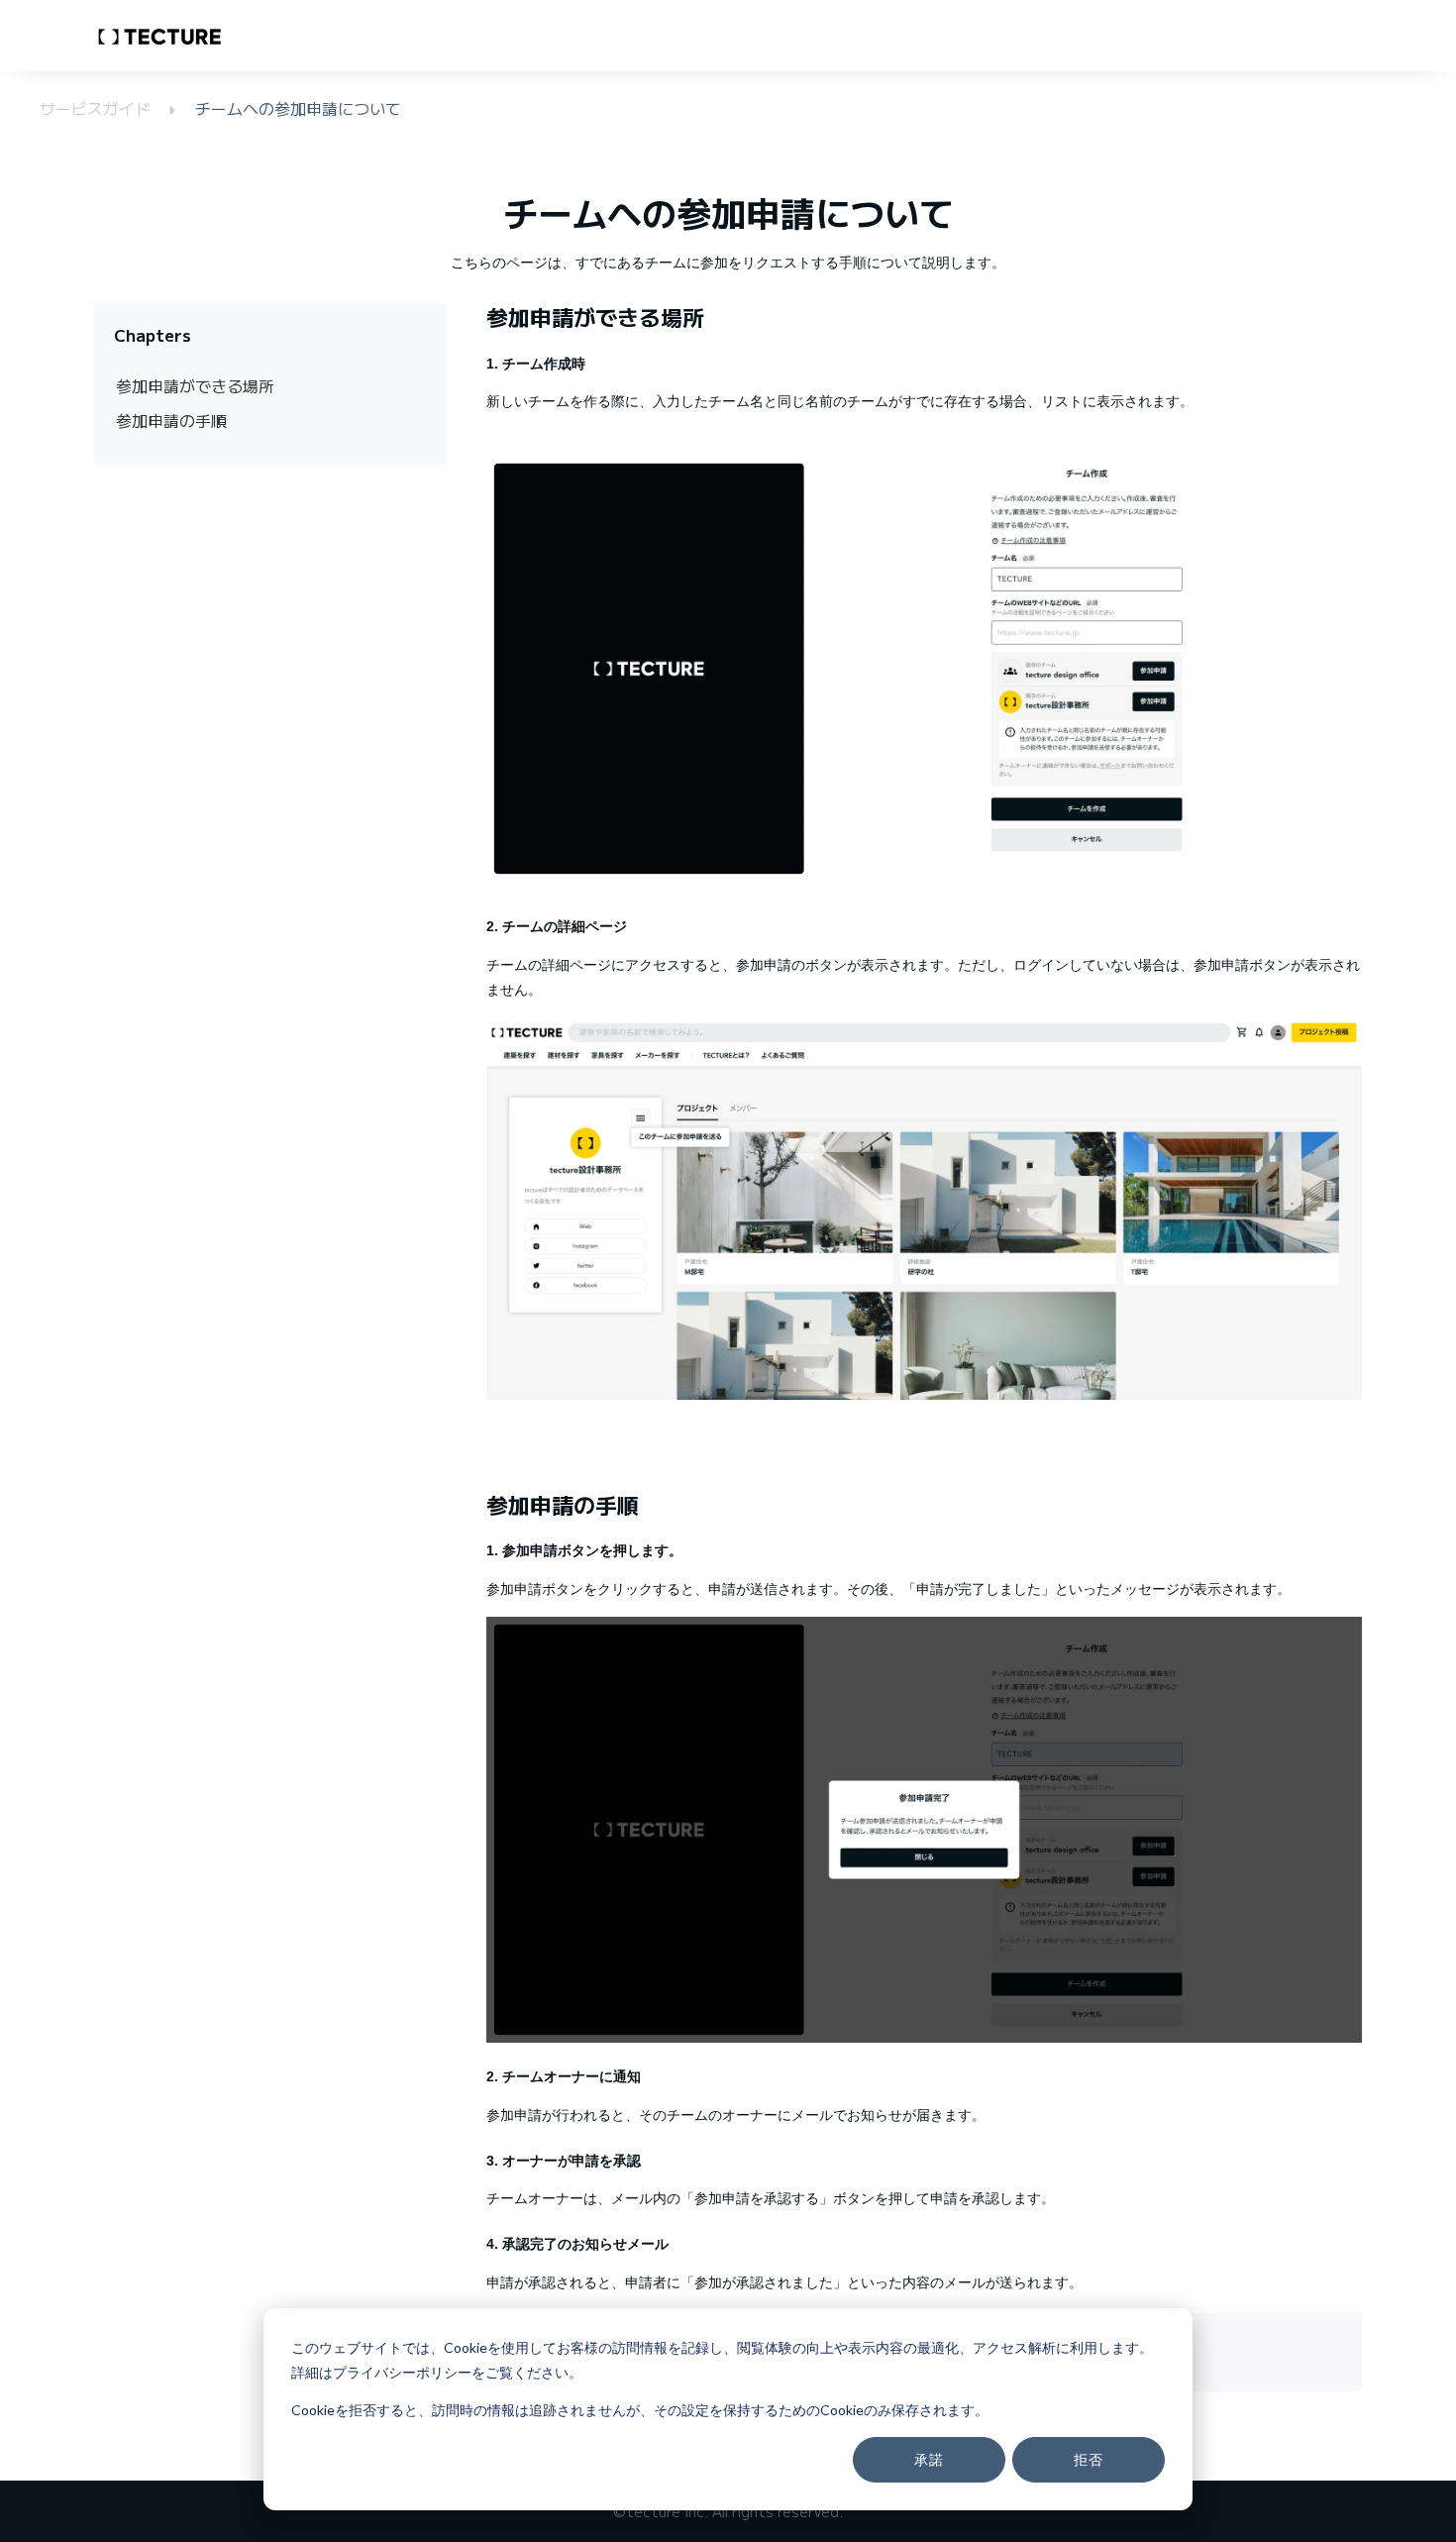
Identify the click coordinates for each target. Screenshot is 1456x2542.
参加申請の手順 (171, 420)
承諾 (929, 2459)
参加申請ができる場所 (195, 385)
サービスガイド (98, 108)
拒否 (1089, 2459)
